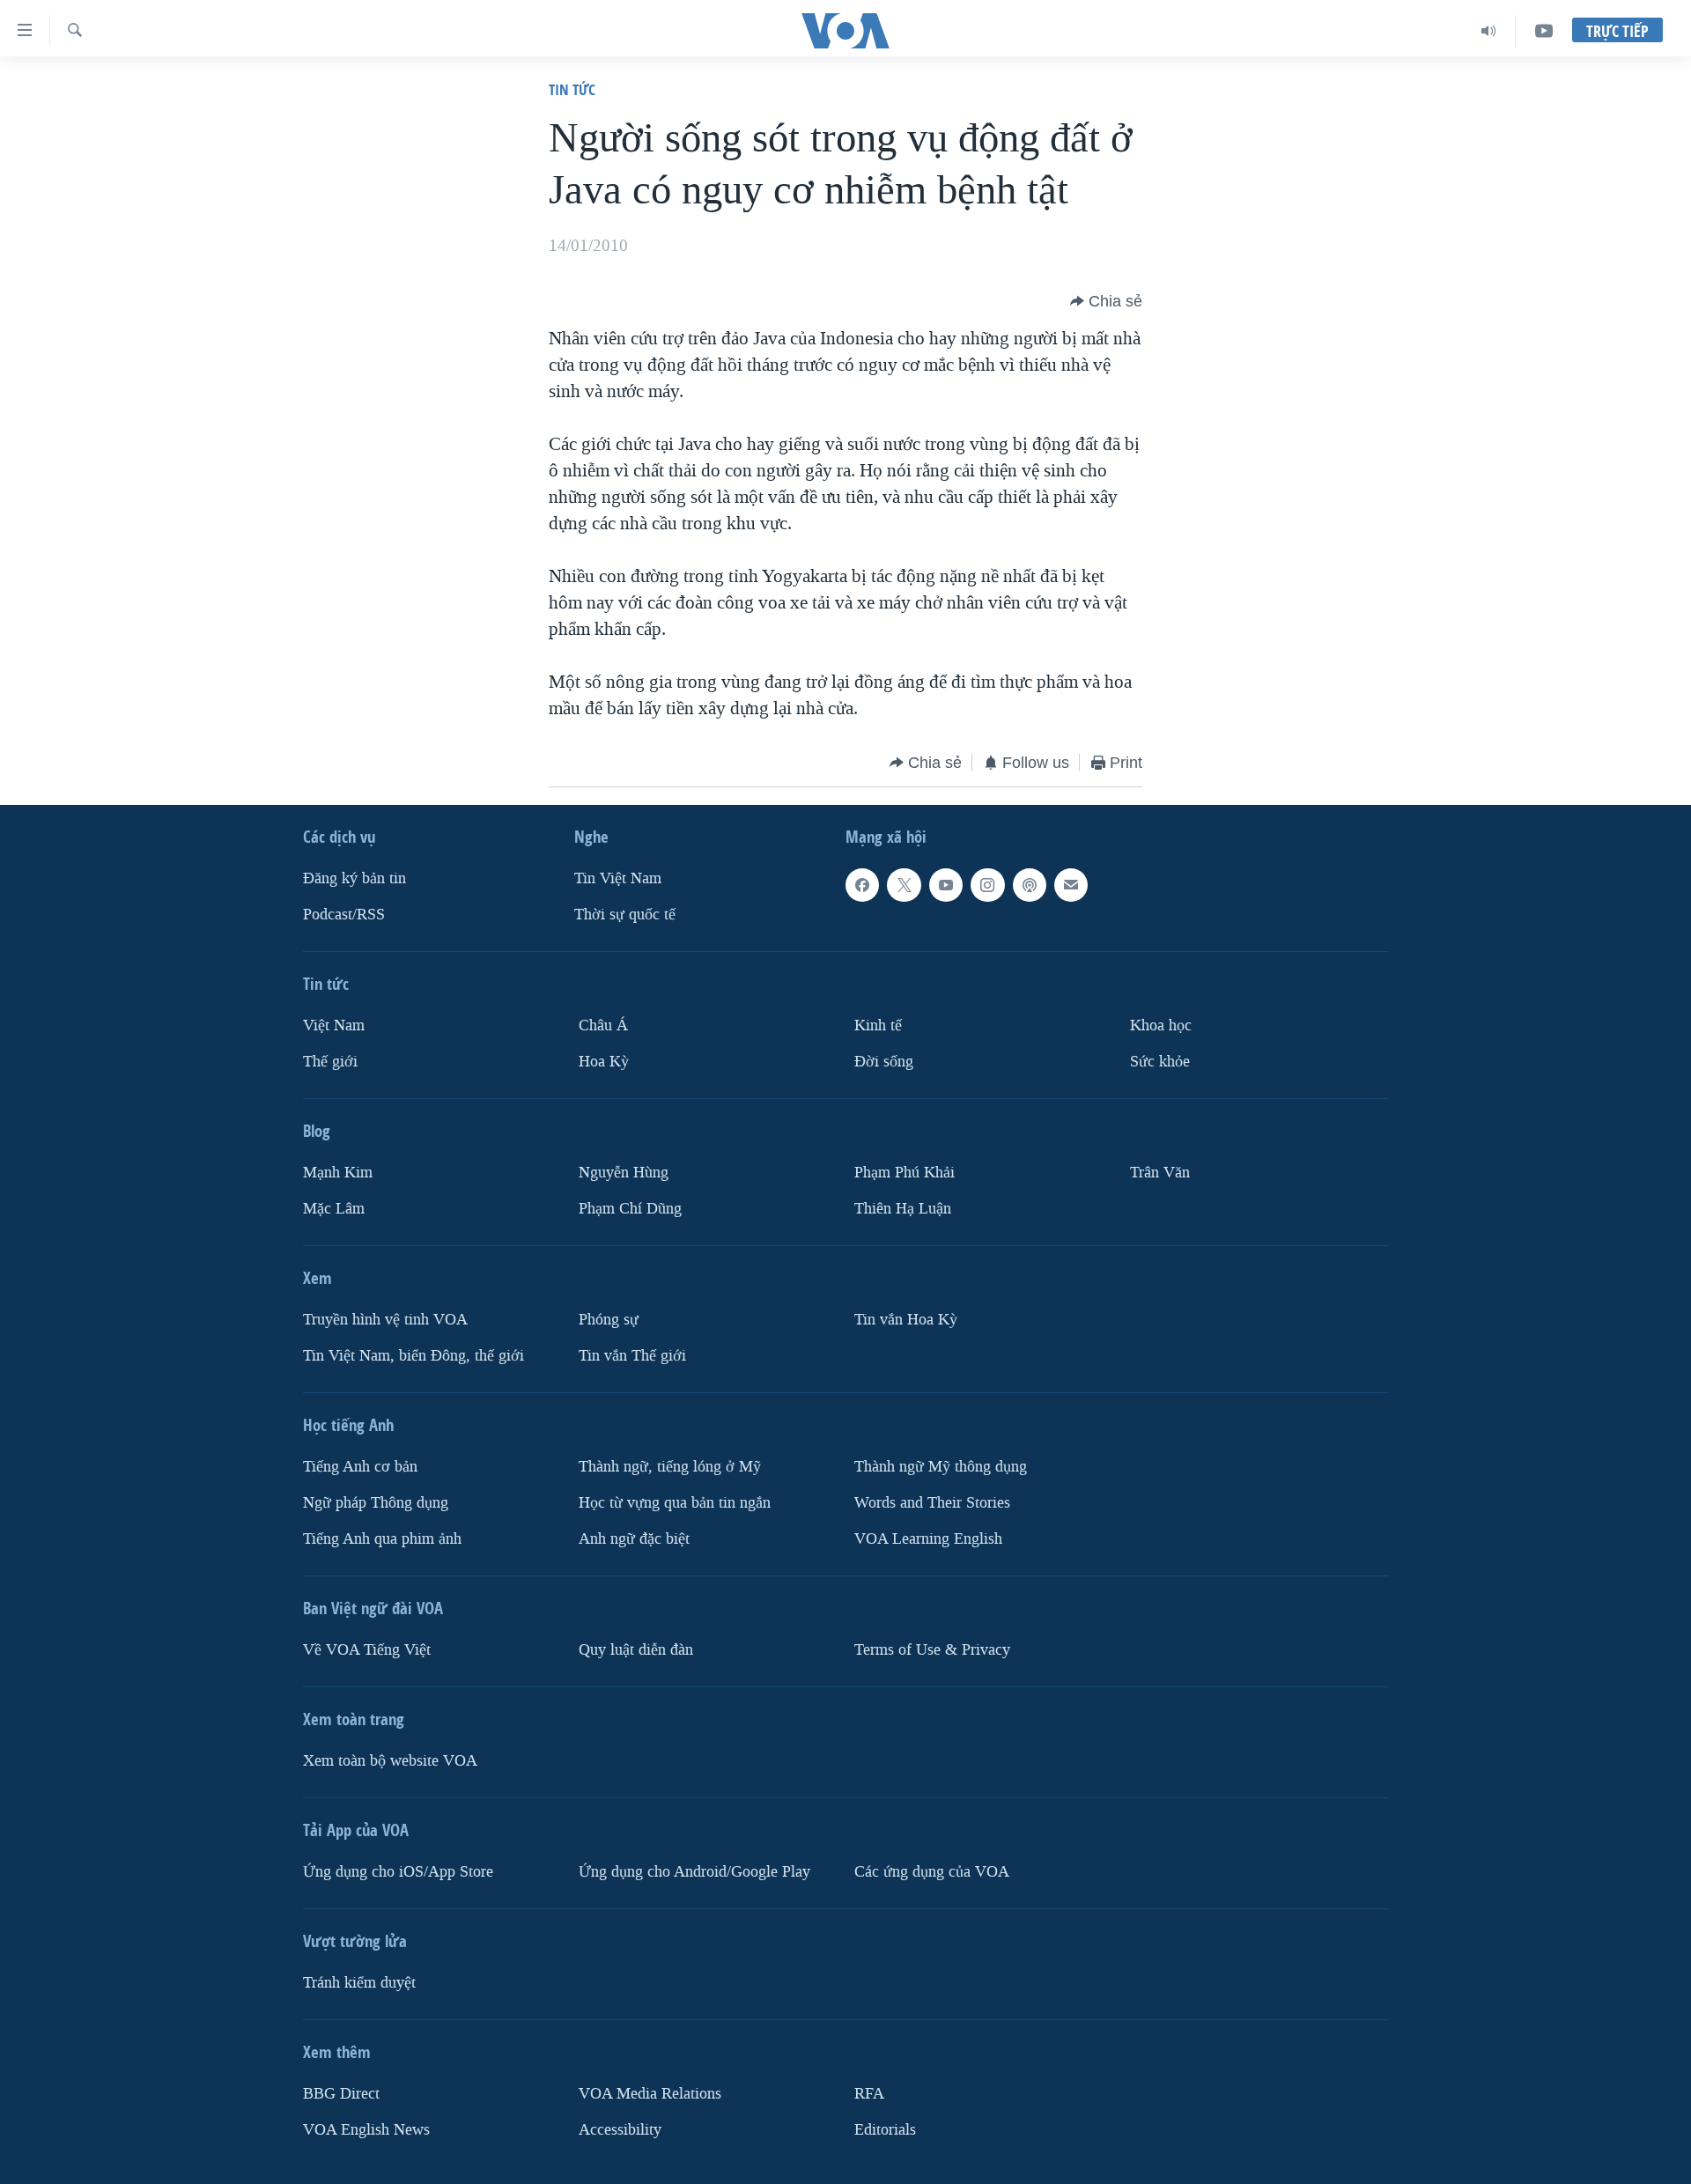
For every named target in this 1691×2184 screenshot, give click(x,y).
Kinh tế (878, 1026)
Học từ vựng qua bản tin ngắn (675, 1503)
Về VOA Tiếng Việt (367, 1650)
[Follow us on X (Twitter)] (904, 885)
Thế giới (330, 1062)
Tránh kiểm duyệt (359, 1983)
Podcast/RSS (344, 915)
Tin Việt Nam (618, 878)
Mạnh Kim (338, 1173)
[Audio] (1489, 31)
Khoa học (1161, 1026)
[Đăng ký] (1071, 885)
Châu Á (603, 1026)
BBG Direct (341, 2094)
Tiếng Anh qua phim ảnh (382, 1539)
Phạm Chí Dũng (630, 1209)
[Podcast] (1030, 885)
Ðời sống (884, 1062)
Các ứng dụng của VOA (932, 1872)
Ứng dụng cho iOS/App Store (398, 1872)
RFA (869, 2094)
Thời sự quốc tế (625, 915)
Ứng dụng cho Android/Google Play (694, 1872)
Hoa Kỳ (604, 1062)
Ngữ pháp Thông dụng (376, 1503)
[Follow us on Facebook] (862, 885)
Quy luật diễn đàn (636, 1650)
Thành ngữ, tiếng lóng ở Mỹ (670, 1467)
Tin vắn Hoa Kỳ (906, 1320)
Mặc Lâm (334, 1209)
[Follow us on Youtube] (946, 885)
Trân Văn (1160, 1173)
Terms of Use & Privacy (932, 1650)
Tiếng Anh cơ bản (360, 1467)
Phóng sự (609, 1320)
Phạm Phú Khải (905, 1173)
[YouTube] (1544, 31)
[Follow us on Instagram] (987, 885)
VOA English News (366, 2130)
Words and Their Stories (932, 1503)
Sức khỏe (1160, 1062)
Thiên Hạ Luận (903, 1209)
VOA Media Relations (650, 2094)
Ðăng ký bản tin (354, 878)
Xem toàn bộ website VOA (390, 1761)
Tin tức (572, 89)
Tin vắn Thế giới (632, 1356)
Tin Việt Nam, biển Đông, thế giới (414, 1356)
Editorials (885, 2130)
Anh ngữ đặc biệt (634, 1539)
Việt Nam (334, 1026)
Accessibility (620, 2130)
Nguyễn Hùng (624, 1173)
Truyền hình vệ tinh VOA (385, 1320)
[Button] (1106, 301)
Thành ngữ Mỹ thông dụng (941, 1467)
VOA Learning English (928, 1539)
